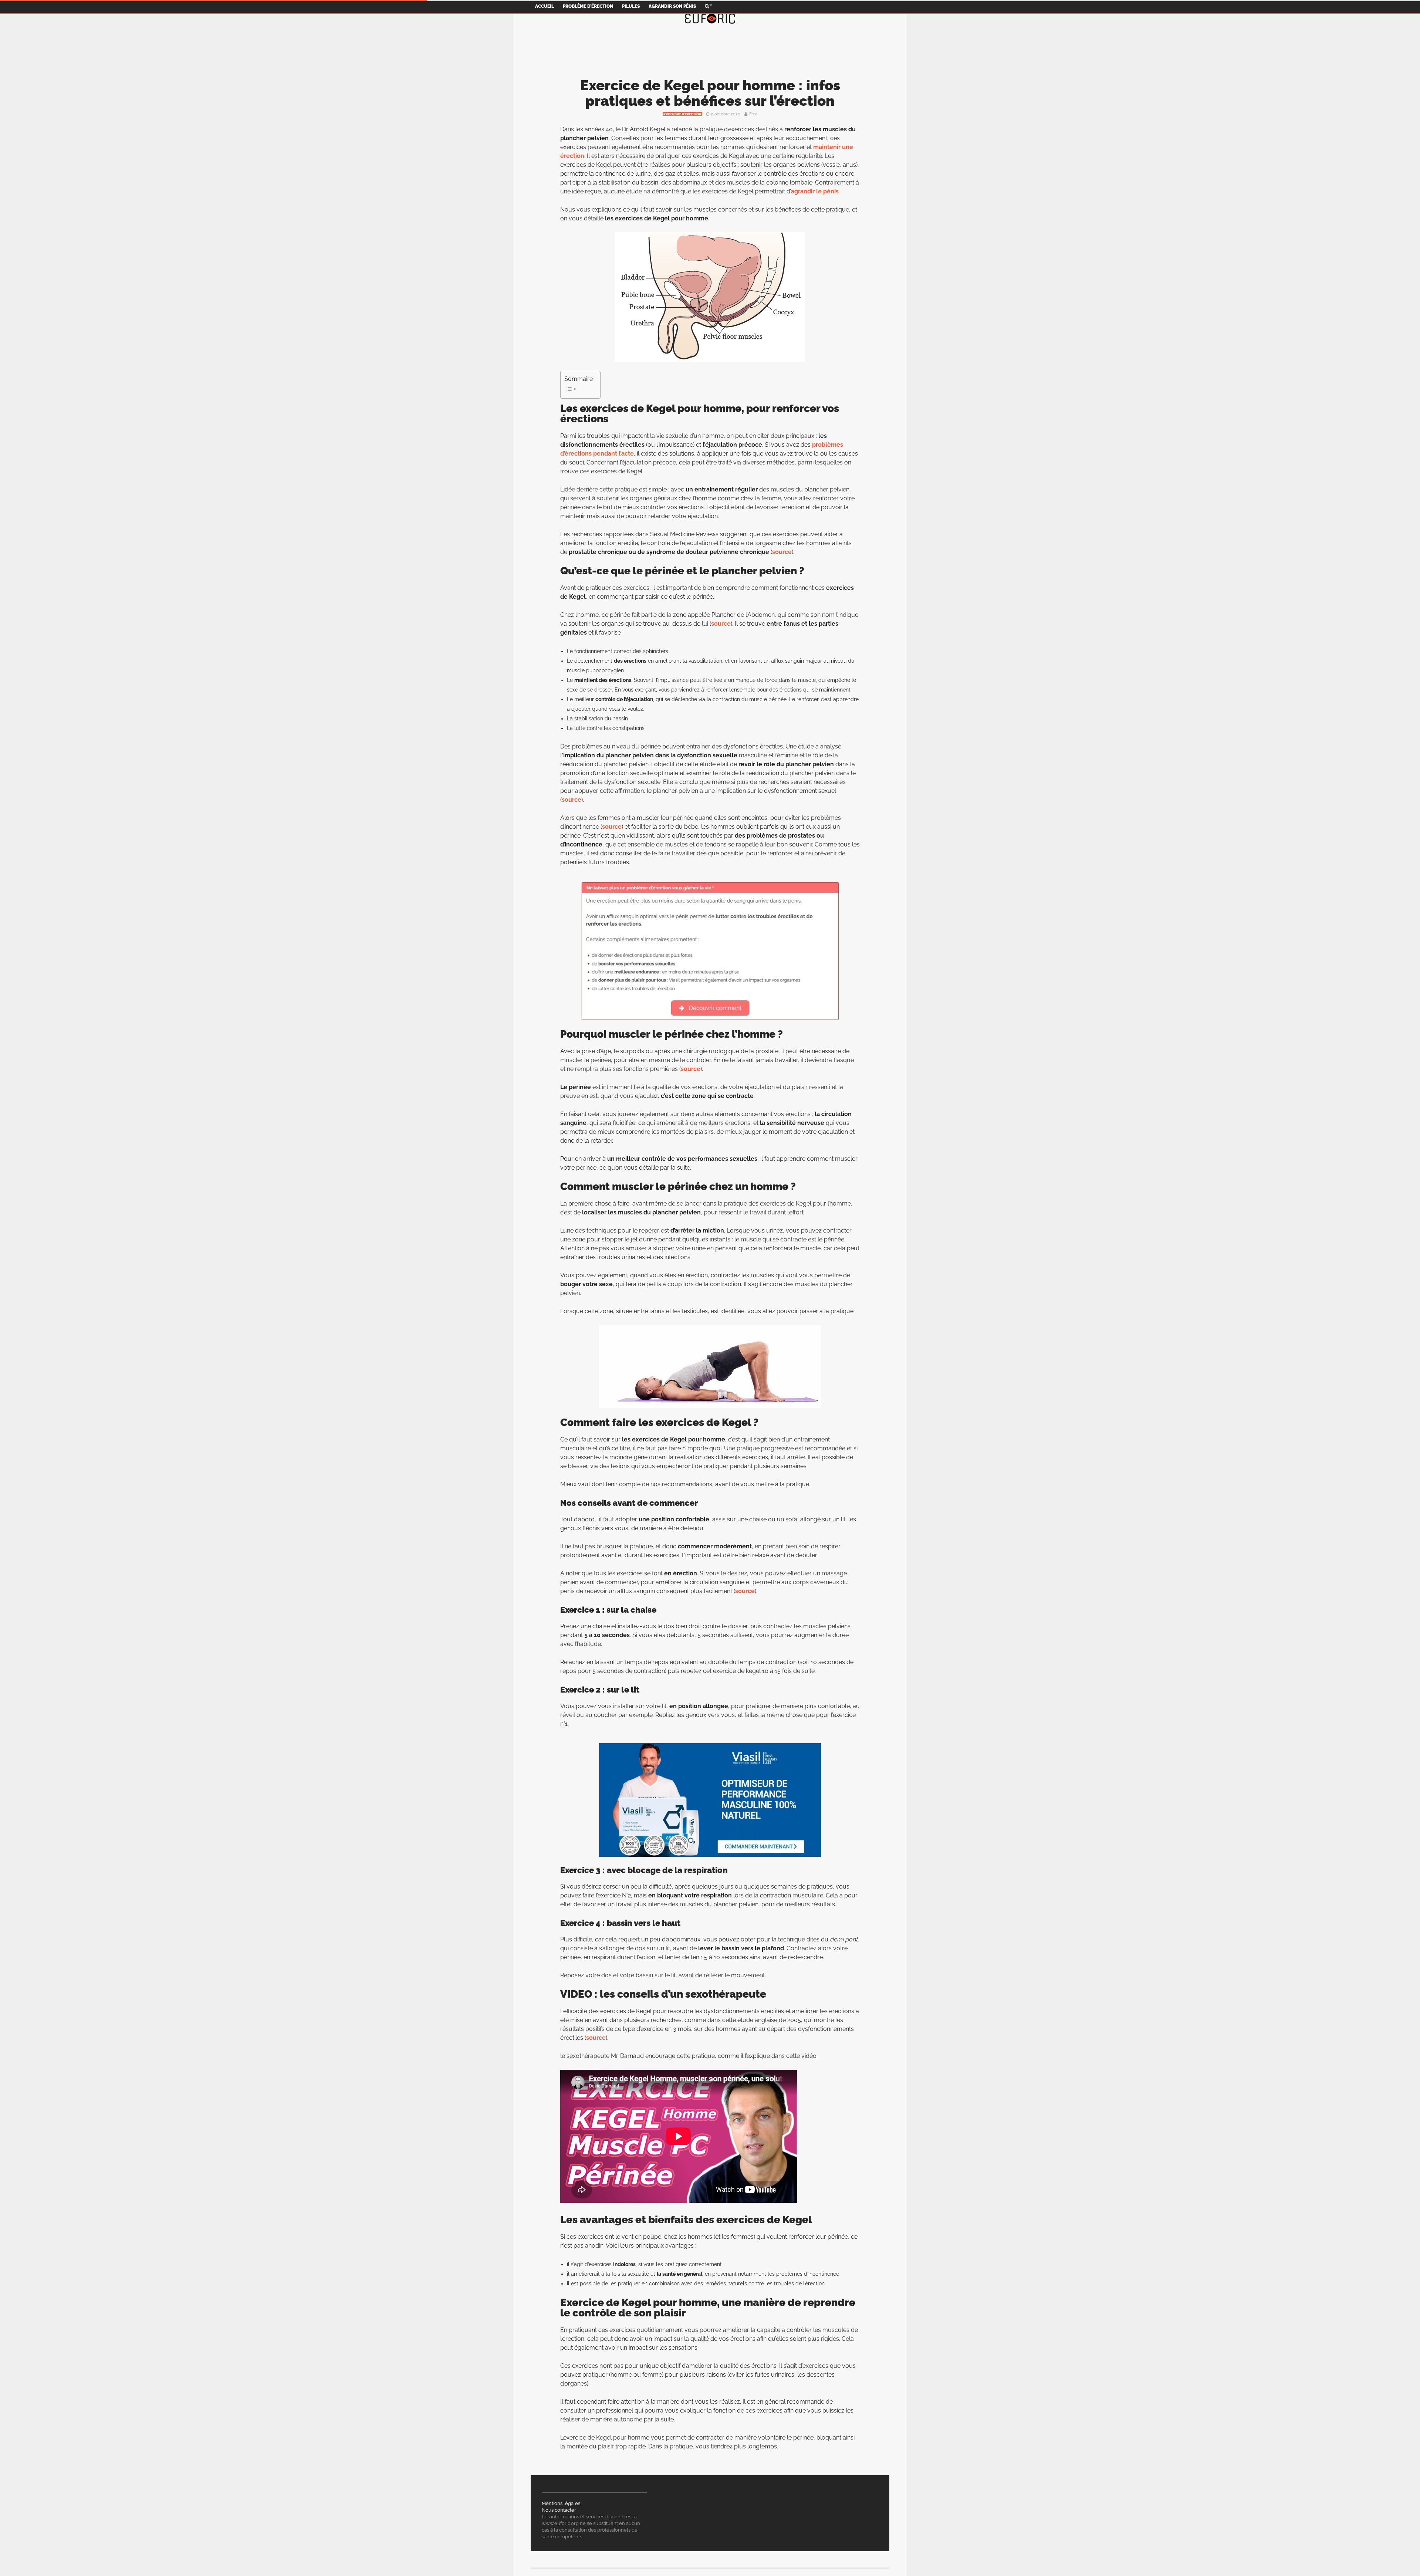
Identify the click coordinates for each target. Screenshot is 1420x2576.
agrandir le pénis (815, 191)
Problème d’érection (588, 6)
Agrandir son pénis (672, 6)
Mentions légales (561, 2503)
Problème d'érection (682, 114)
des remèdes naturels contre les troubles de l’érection (759, 2283)
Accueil (545, 6)
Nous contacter (559, 2510)
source (782, 552)
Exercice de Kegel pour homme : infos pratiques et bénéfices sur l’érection (710, 93)
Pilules (631, 6)
